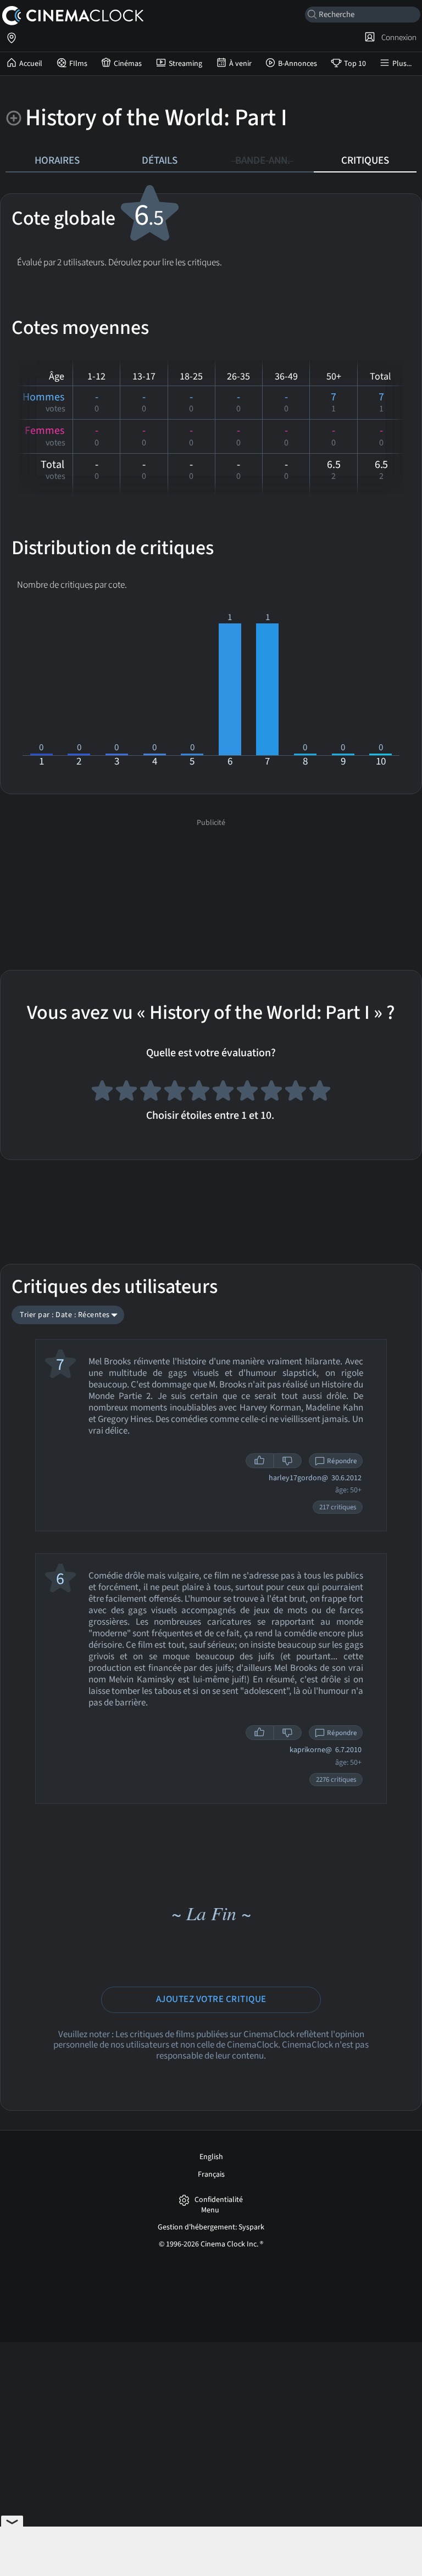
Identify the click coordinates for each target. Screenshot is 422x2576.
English (211, 2157)
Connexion (397, 37)
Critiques (365, 160)
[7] (247, 1092)
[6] (223, 1092)
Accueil (31, 64)
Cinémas (128, 64)
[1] (102, 1092)
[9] (296, 1092)
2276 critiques (336, 1780)
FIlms (78, 64)
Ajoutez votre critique (211, 1999)
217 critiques (338, 1507)
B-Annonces (298, 64)
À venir (240, 64)
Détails (160, 160)
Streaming (185, 64)
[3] (151, 1092)
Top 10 (355, 64)
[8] (271, 1092)
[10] (320, 1092)
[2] (126, 1092)
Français (211, 2174)
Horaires (57, 160)
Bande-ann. (263, 160)
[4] (175, 1092)
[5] (199, 1092)
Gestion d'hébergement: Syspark (211, 2227)
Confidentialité (219, 2200)
